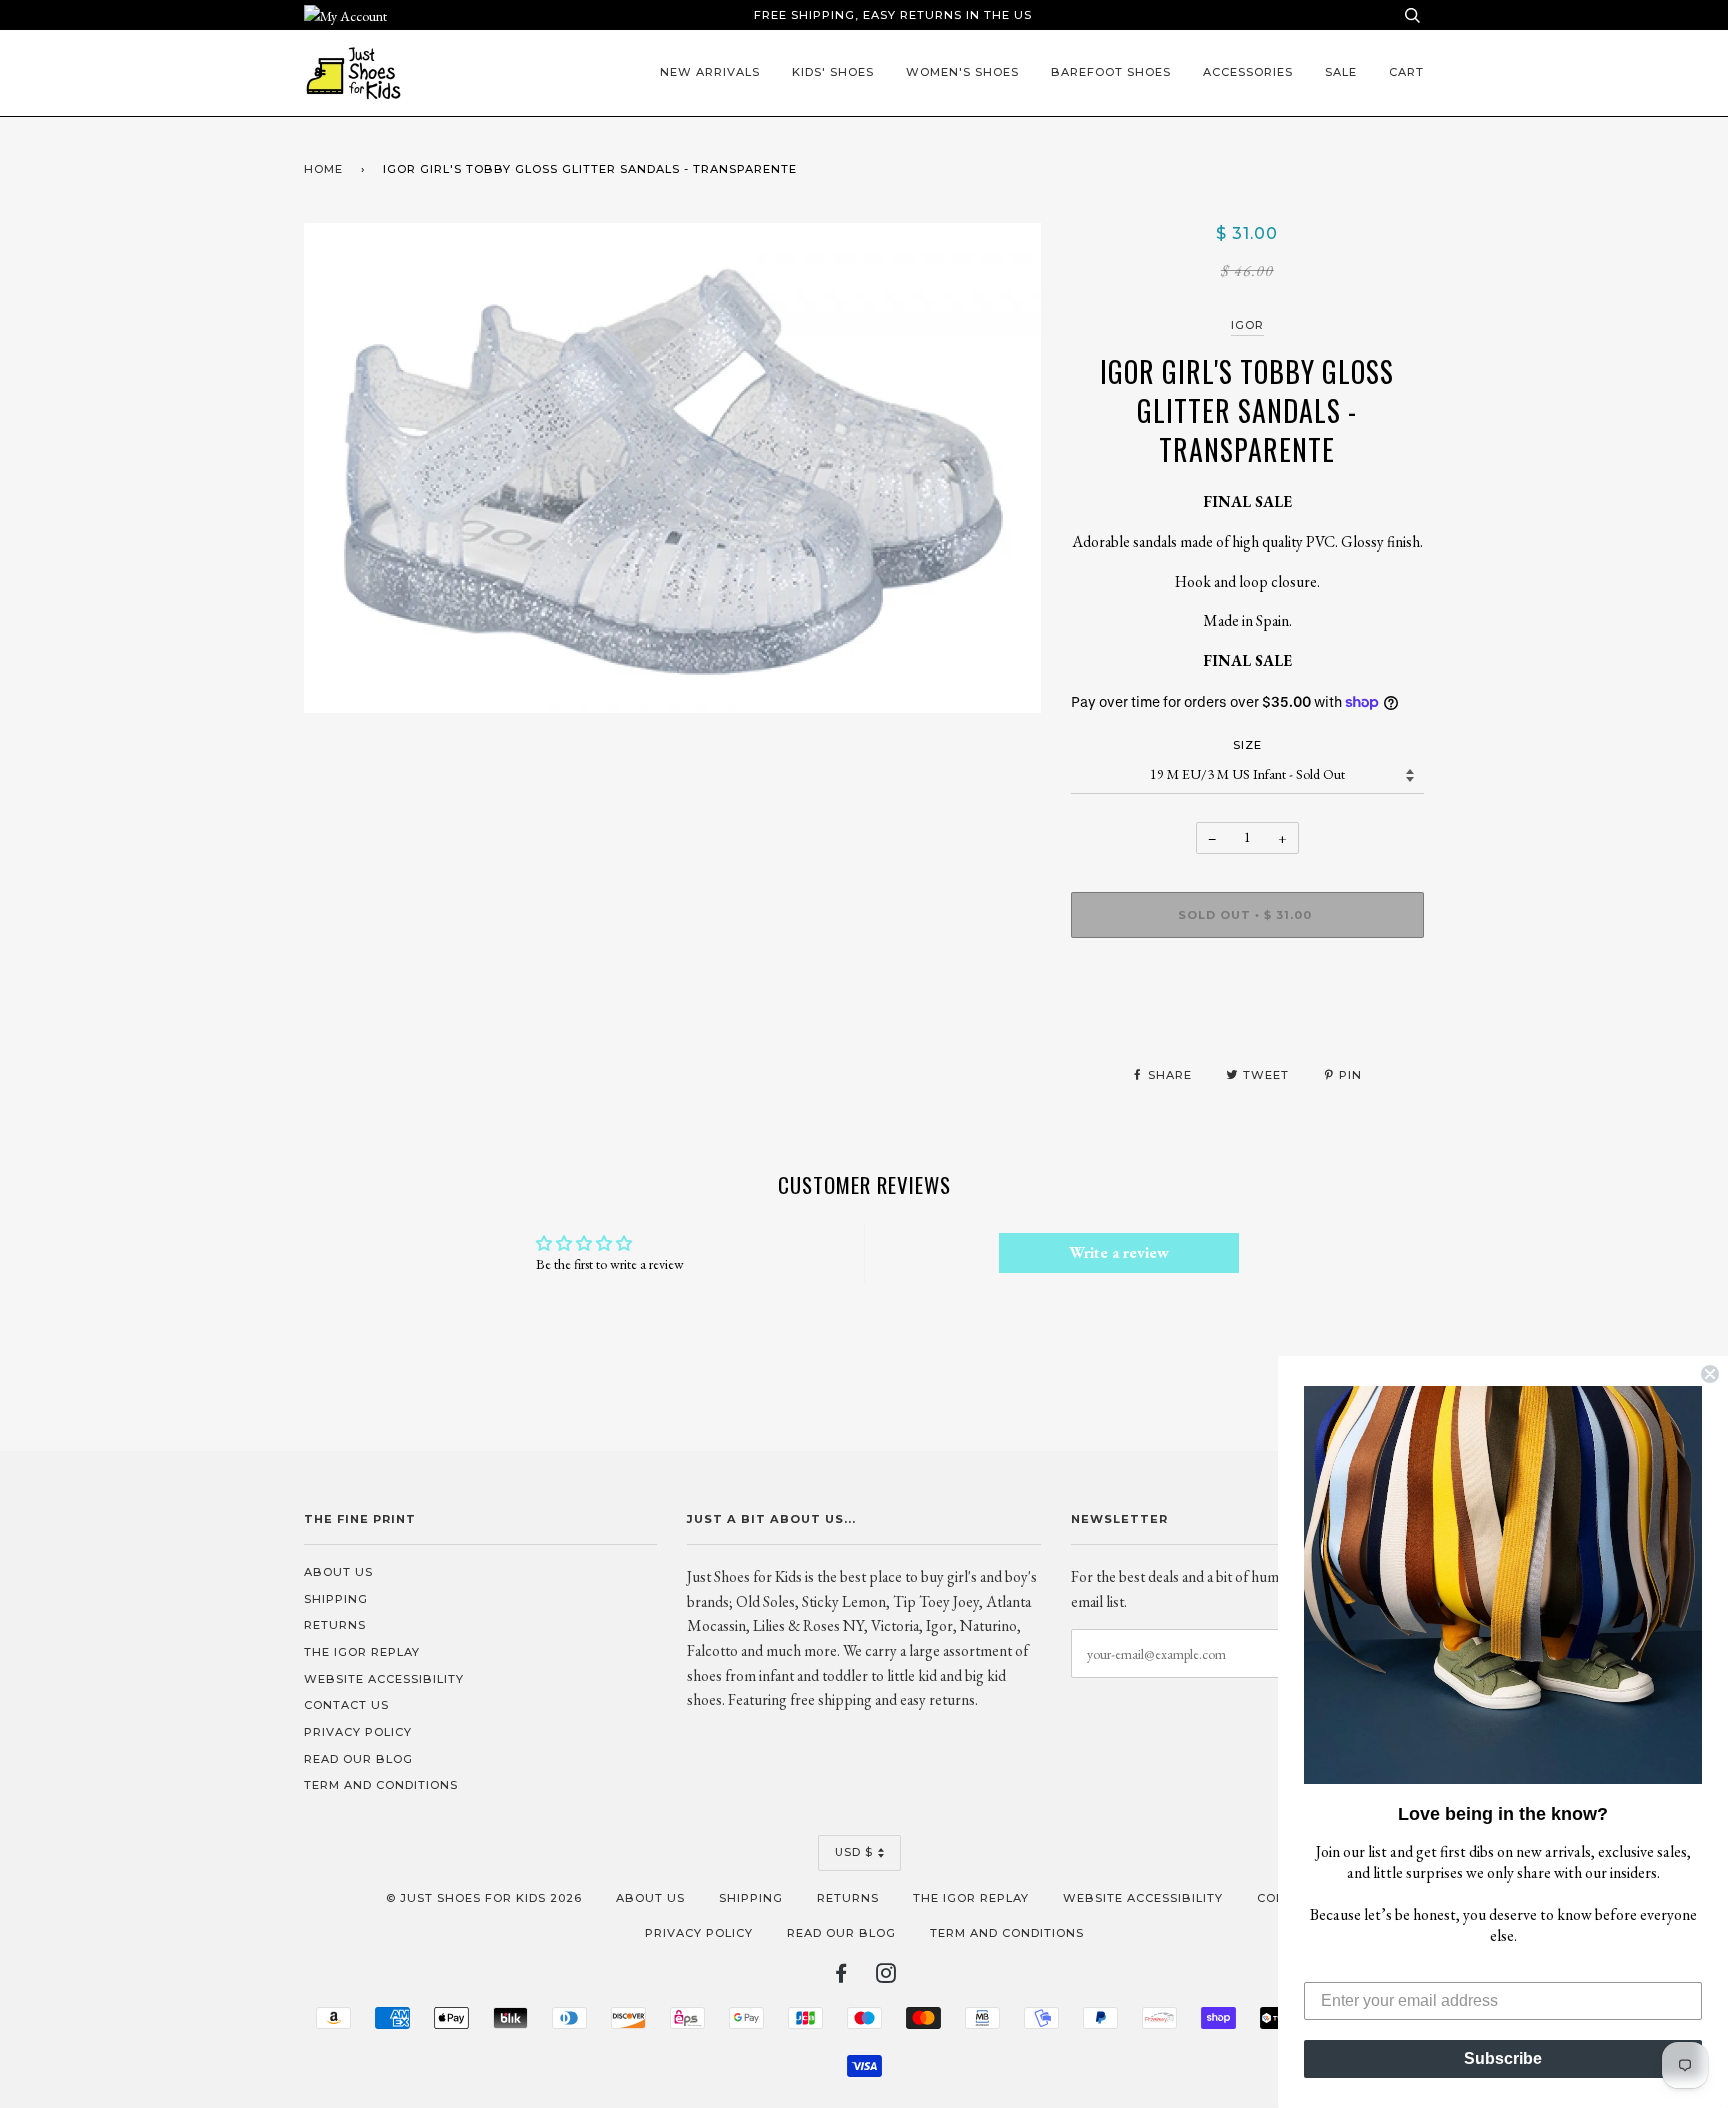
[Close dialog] (1710, 1374)
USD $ (854, 1852)
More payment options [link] (1247, 1022)
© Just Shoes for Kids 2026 (484, 1898)
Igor (1247, 325)
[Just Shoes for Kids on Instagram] (886, 1977)
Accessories (1248, 72)
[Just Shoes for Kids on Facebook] (841, 1977)
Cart (1406, 72)
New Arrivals (710, 72)
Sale (1341, 72)
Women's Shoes (962, 72)
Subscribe (1503, 2058)
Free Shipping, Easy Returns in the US (893, 15)
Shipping (336, 1599)
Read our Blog (358, 1759)
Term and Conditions (381, 1785)
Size (1247, 745)
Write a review (1119, 1252)
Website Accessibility (384, 1679)
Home (323, 169)
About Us (338, 1572)
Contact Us (346, 1705)
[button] (1503, 1585)
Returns (335, 1625)
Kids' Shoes (833, 72)
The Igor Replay (362, 1652)
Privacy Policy (358, 1732)
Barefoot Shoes (1111, 72)
